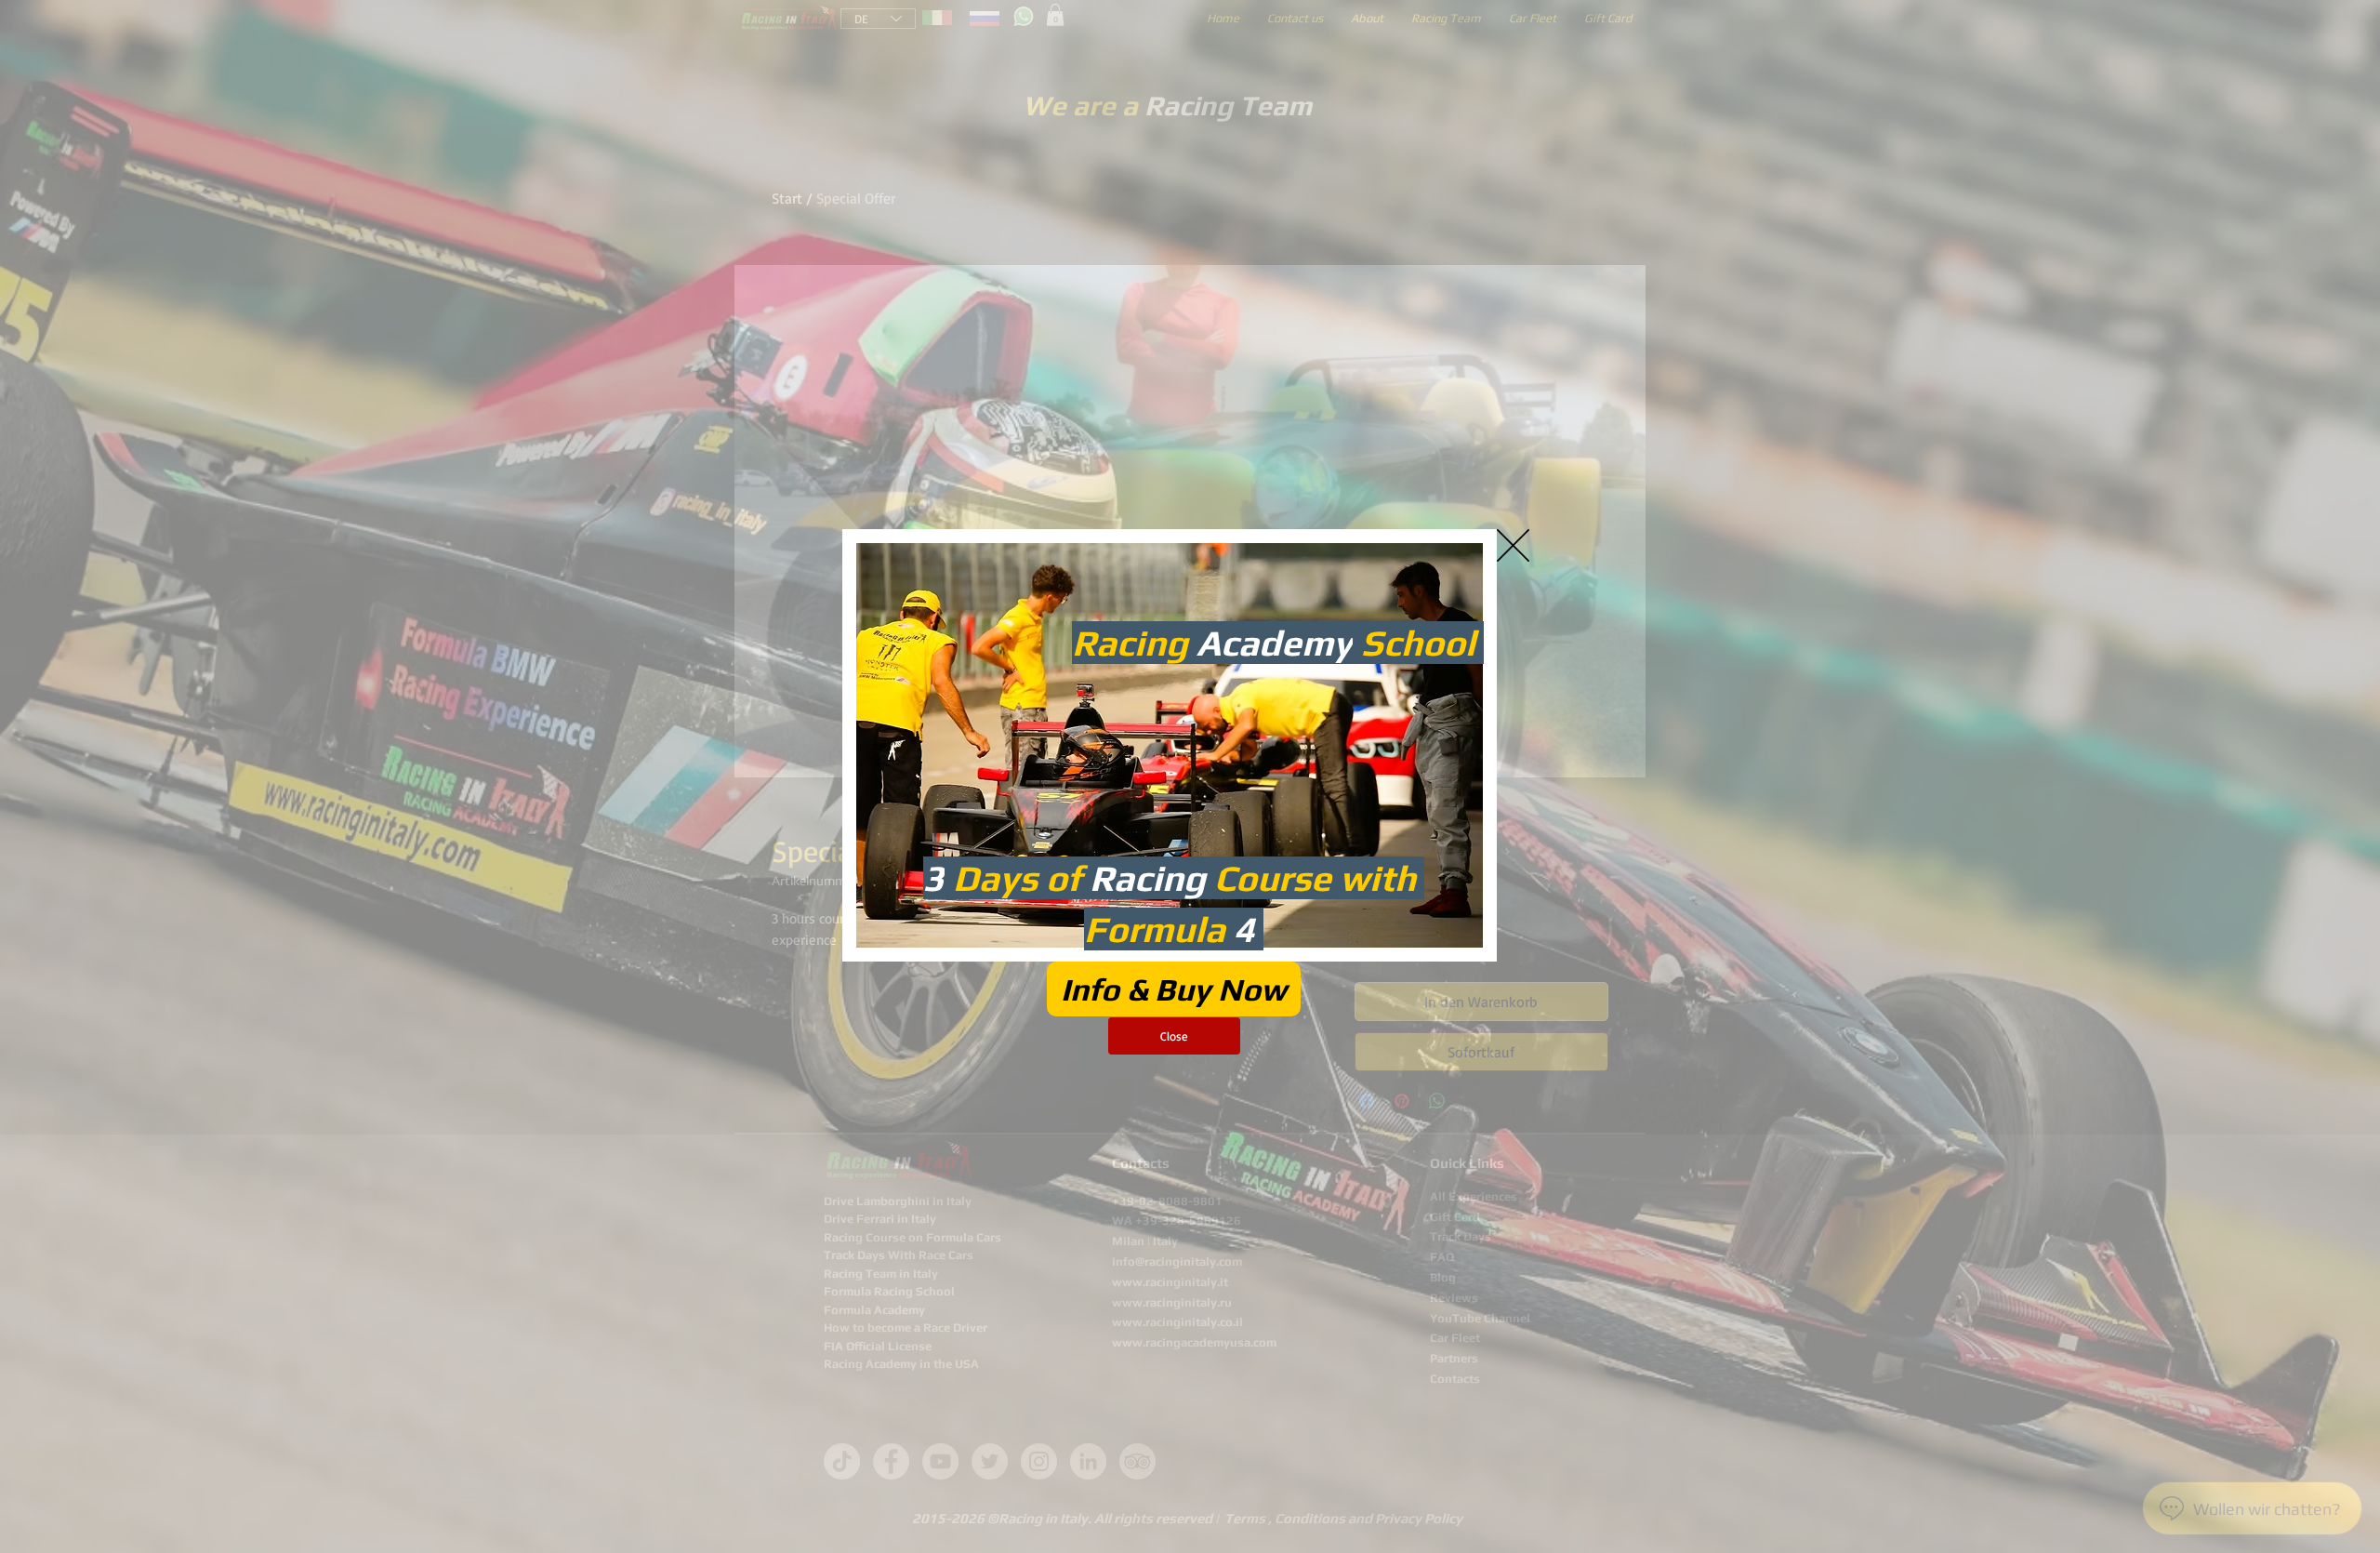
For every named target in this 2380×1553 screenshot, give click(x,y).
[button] (1513, 545)
